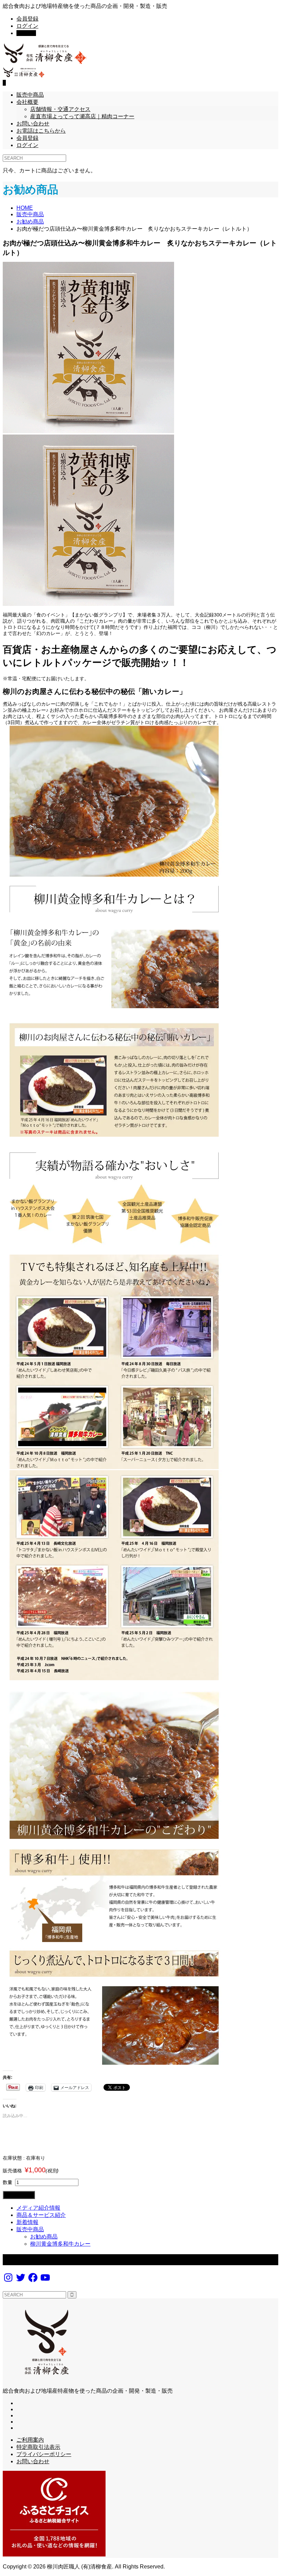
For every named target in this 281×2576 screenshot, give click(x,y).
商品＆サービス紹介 (41, 2215)
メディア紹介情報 (38, 2208)
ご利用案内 (30, 2440)
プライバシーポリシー (44, 2454)
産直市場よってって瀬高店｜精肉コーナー (82, 116)
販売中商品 (30, 95)
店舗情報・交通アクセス (60, 109)
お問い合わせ (33, 124)
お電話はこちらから (41, 131)
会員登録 (27, 19)
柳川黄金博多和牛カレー (60, 2244)
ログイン (27, 26)
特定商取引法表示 (38, 2447)
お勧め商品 (44, 2237)
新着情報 (27, 2222)
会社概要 (27, 102)
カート (26, 33)
